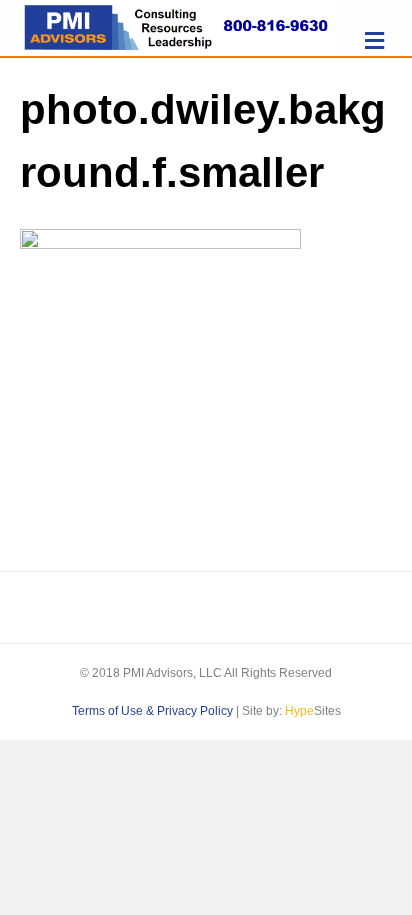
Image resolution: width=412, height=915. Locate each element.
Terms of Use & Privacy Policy (152, 711)
